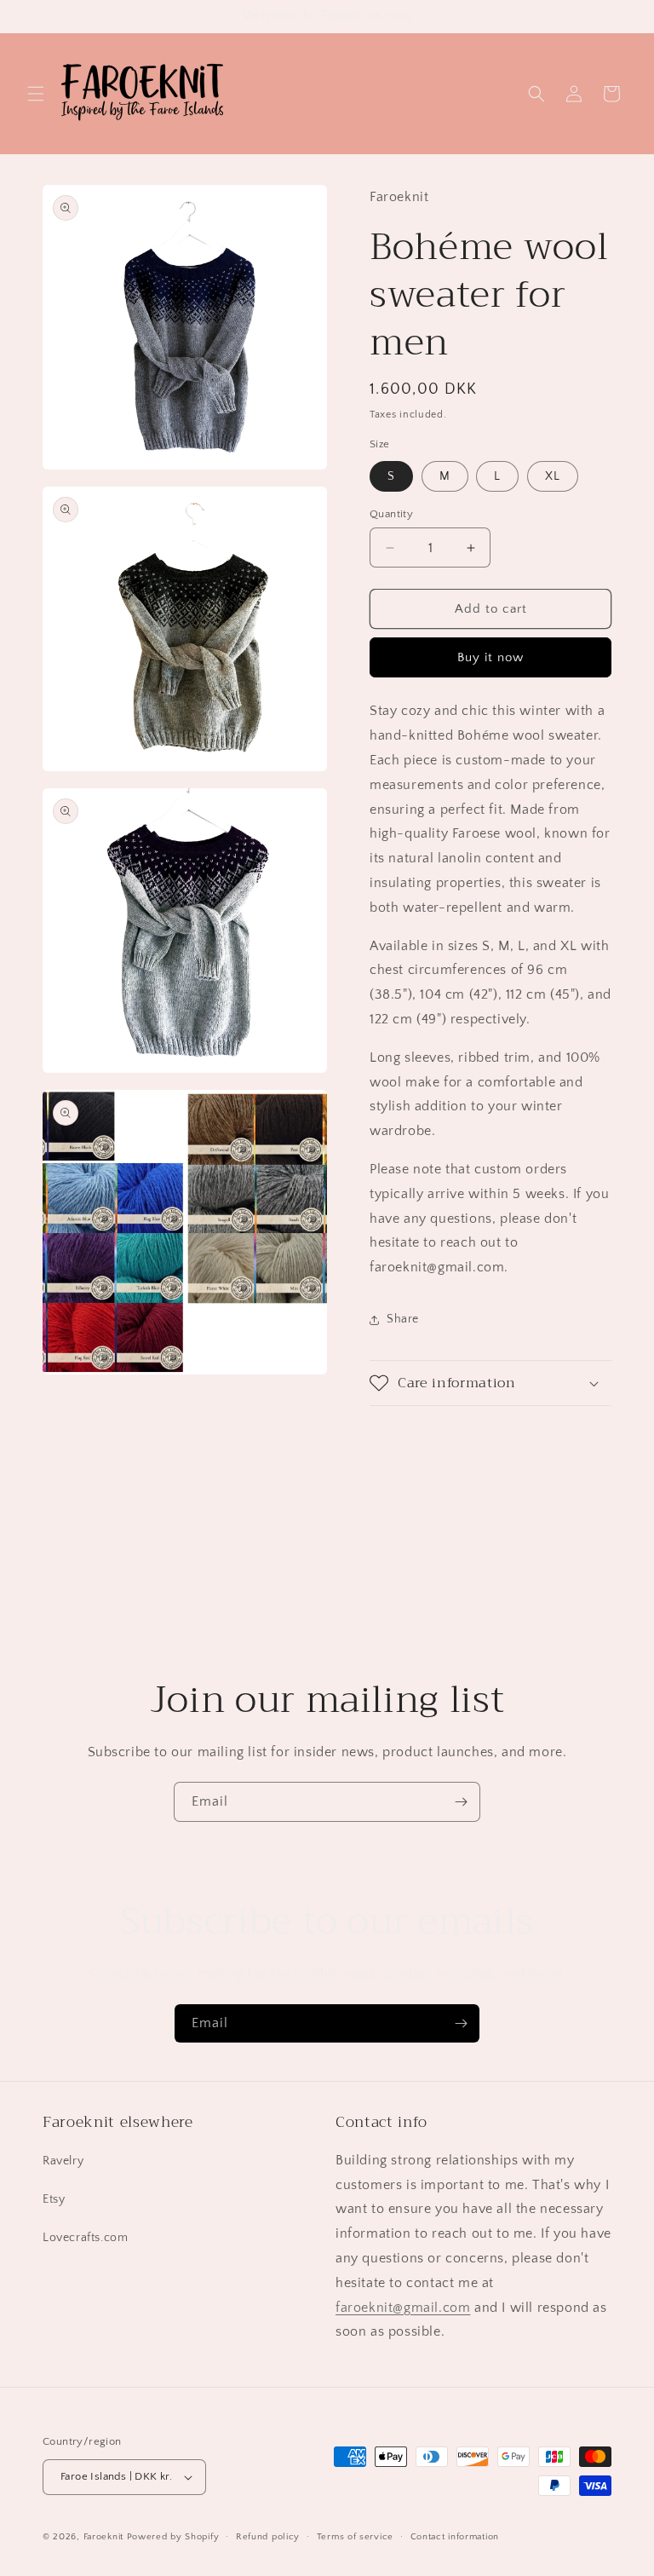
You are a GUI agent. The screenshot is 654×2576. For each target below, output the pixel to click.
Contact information (455, 2537)
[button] (36, 94)
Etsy (54, 2199)
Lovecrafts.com (85, 2238)
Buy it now (490, 657)
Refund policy (268, 2537)
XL (553, 476)
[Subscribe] (461, 1802)
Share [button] (403, 1319)
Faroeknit (103, 2537)
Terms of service (355, 2537)
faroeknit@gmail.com (403, 2308)
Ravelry (63, 2161)
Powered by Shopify (173, 2537)
